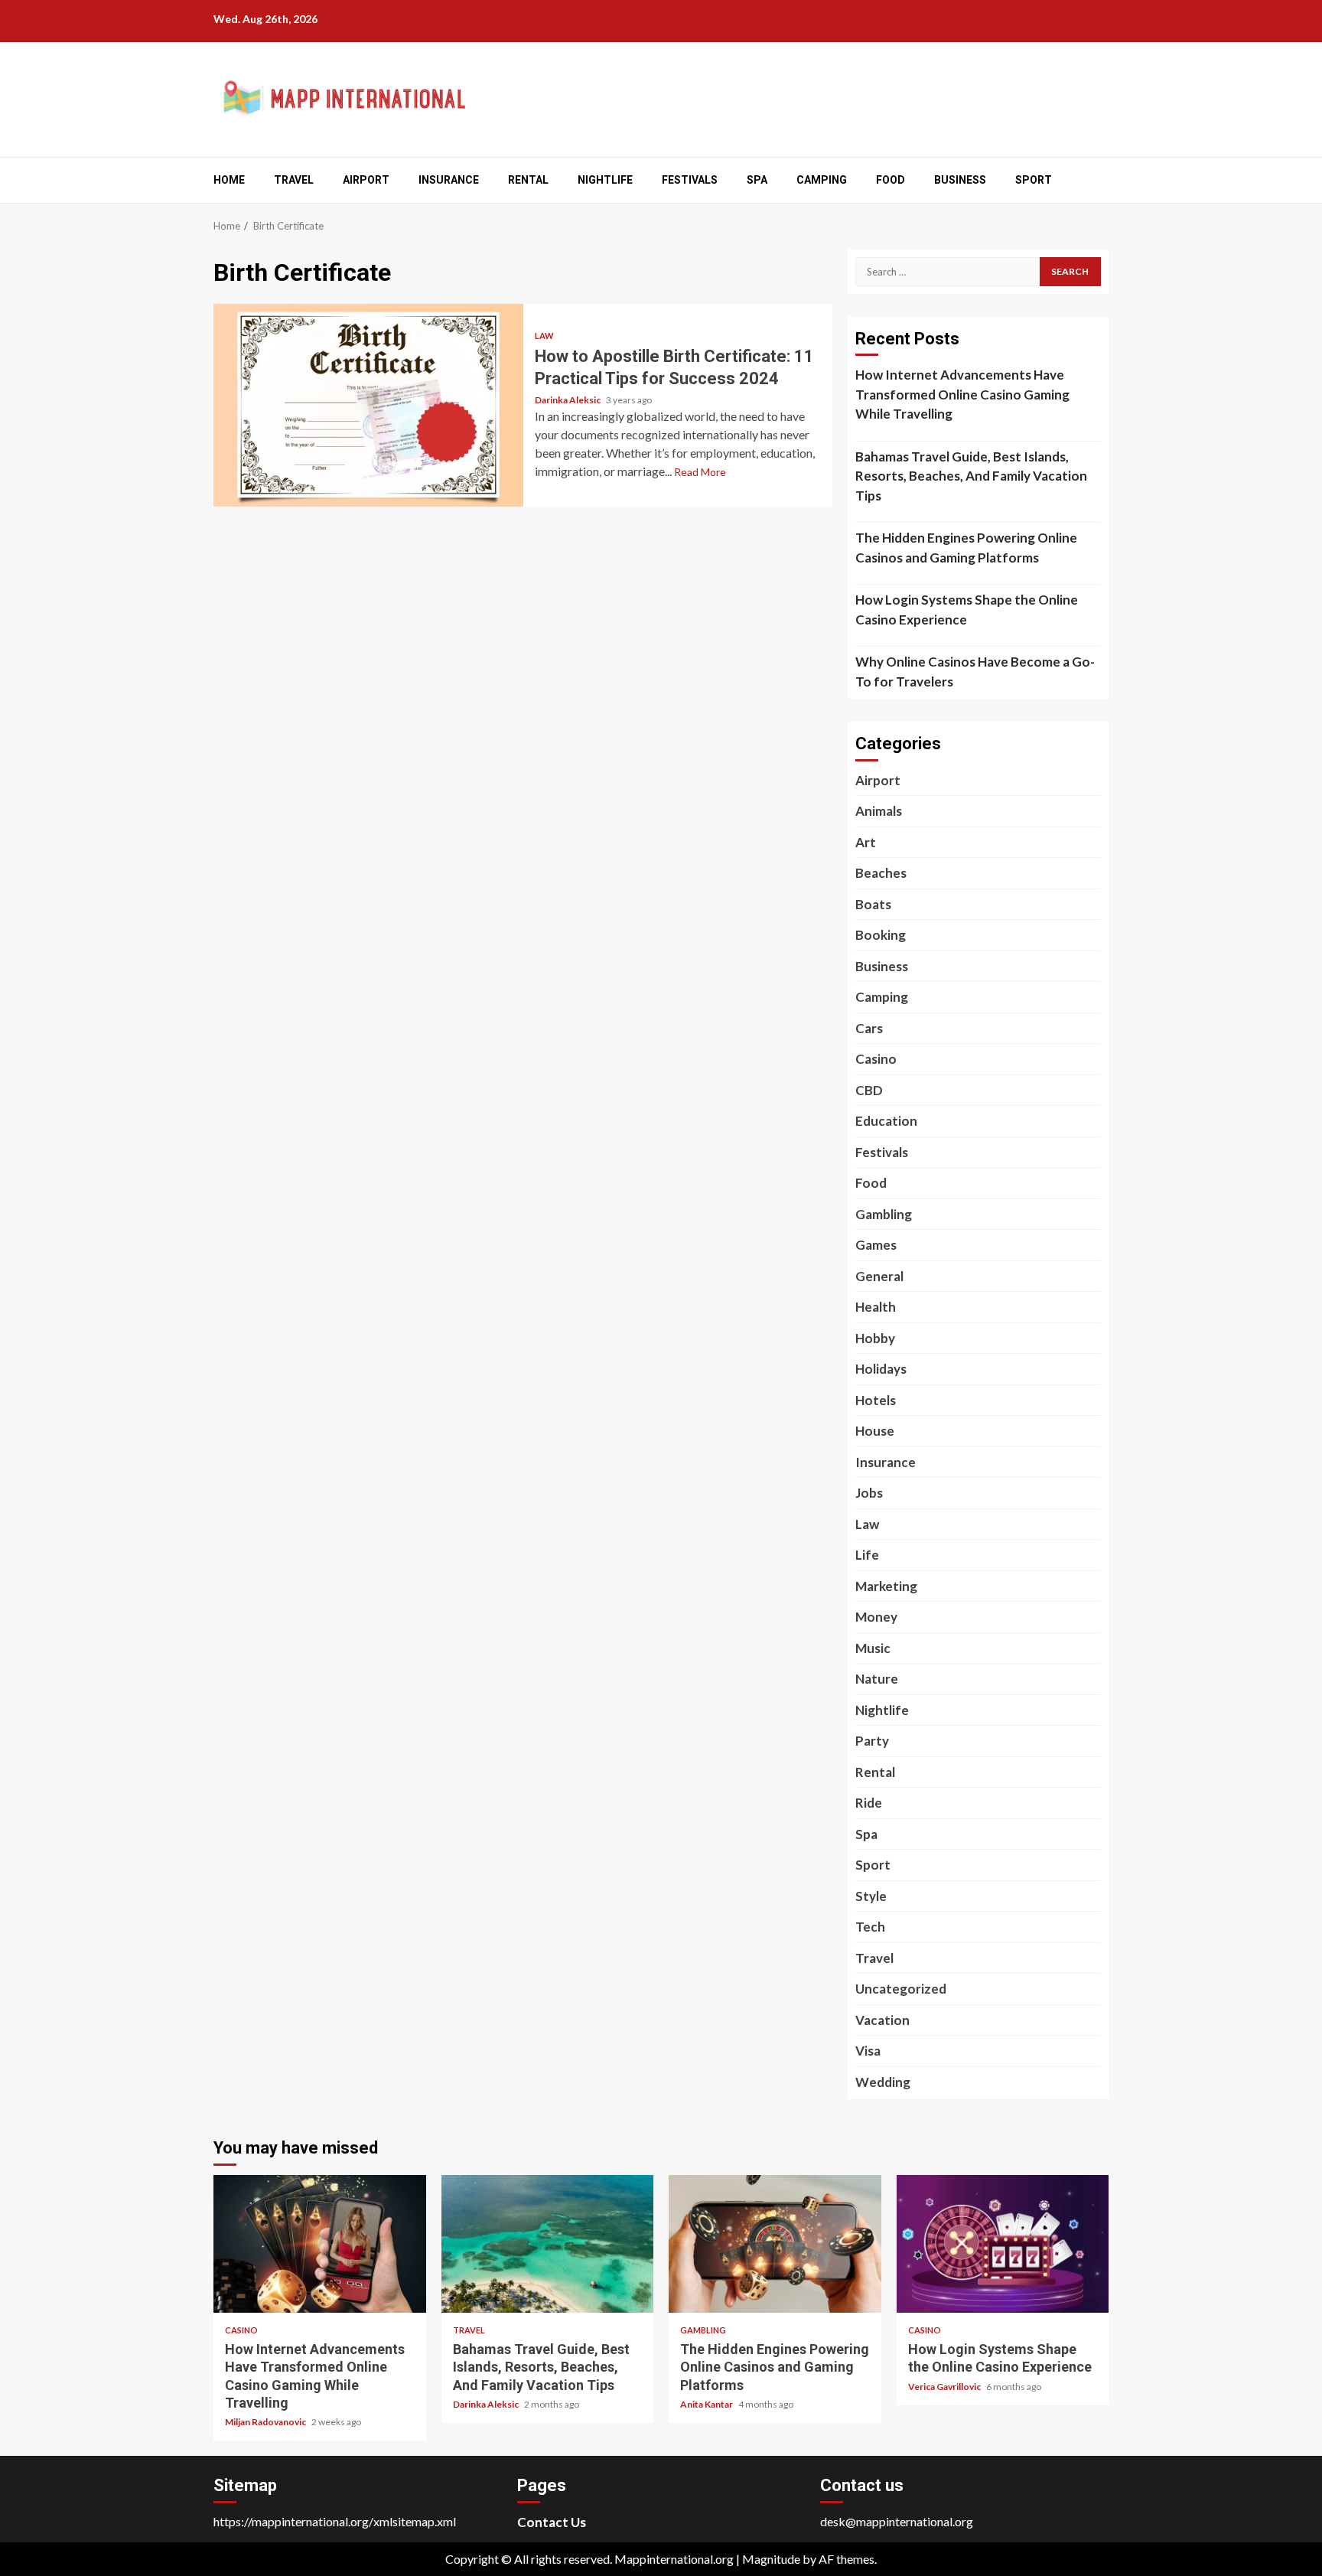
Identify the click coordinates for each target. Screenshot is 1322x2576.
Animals (879, 811)
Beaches (881, 873)
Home (229, 180)
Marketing (886, 1586)
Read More (700, 472)
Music (873, 1648)
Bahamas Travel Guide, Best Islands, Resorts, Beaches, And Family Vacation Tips (971, 476)
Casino (876, 1059)
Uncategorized (901, 1989)
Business (960, 180)
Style (871, 1896)
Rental (528, 180)
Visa (868, 2051)
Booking (881, 935)
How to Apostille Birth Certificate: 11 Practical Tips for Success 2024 (368, 405)
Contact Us (552, 2522)
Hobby (875, 1338)
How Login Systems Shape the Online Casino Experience (967, 610)
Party (872, 1741)
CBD (869, 1090)
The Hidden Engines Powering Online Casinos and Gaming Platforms (966, 548)
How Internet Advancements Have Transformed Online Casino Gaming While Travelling (962, 394)
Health (876, 1307)
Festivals (690, 180)
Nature (877, 1679)
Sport (1034, 180)
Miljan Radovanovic (266, 2422)
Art (866, 842)
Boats (873, 904)
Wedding (883, 2082)
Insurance (449, 180)
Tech (870, 1927)
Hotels (876, 1400)
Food (891, 180)
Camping (822, 180)
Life (867, 1555)
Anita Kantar (707, 2404)
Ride (869, 1803)
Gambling (884, 1214)
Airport (366, 180)
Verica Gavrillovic (945, 2387)
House (875, 1431)
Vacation (882, 2020)
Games (876, 1245)
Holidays (881, 1369)
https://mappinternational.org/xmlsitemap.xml (335, 2521)
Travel (294, 180)
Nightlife (605, 180)
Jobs (869, 1493)
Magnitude (771, 2559)
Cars (869, 1028)
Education (886, 1121)
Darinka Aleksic (568, 400)
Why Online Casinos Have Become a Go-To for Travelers (975, 672)
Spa (757, 180)
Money (876, 1617)
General (879, 1276)
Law (544, 336)
